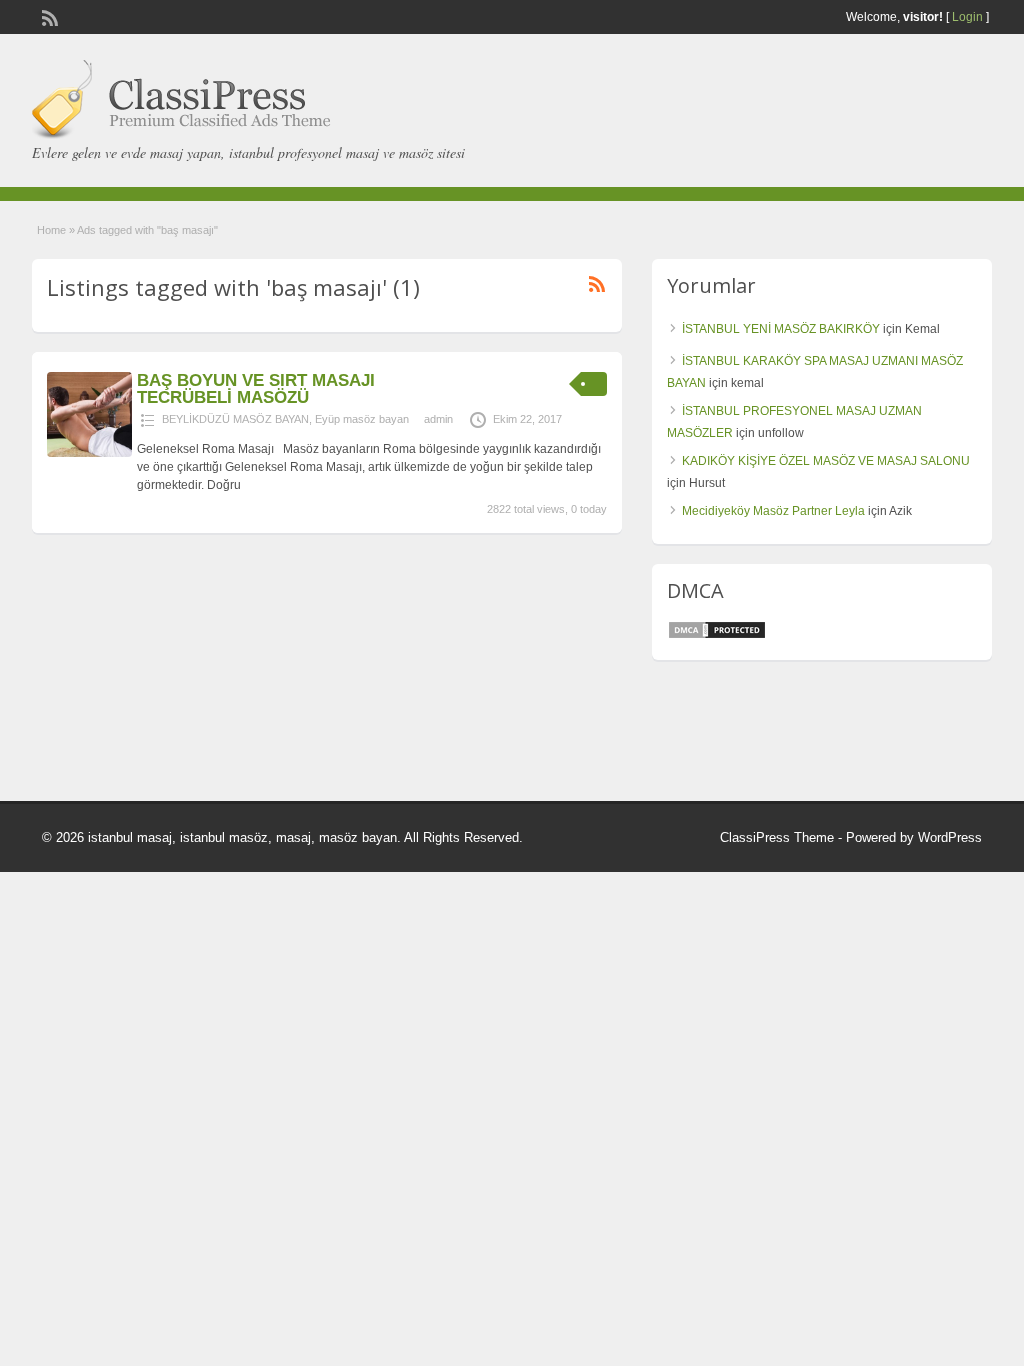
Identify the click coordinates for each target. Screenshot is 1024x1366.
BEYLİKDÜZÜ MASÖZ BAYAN (235, 419)
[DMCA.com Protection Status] (717, 636)
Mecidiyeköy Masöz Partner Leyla (773, 511)
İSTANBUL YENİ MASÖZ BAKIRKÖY (781, 329)
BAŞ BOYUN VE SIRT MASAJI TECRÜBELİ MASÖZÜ (256, 389)
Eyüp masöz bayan (362, 419)
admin (438, 419)
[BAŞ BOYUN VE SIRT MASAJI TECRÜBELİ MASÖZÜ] (89, 453)
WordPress (950, 837)
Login (967, 17)
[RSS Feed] (48, 16)
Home (51, 230)
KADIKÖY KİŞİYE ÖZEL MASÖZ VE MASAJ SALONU (826, 461)
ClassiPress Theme (777, 837)
